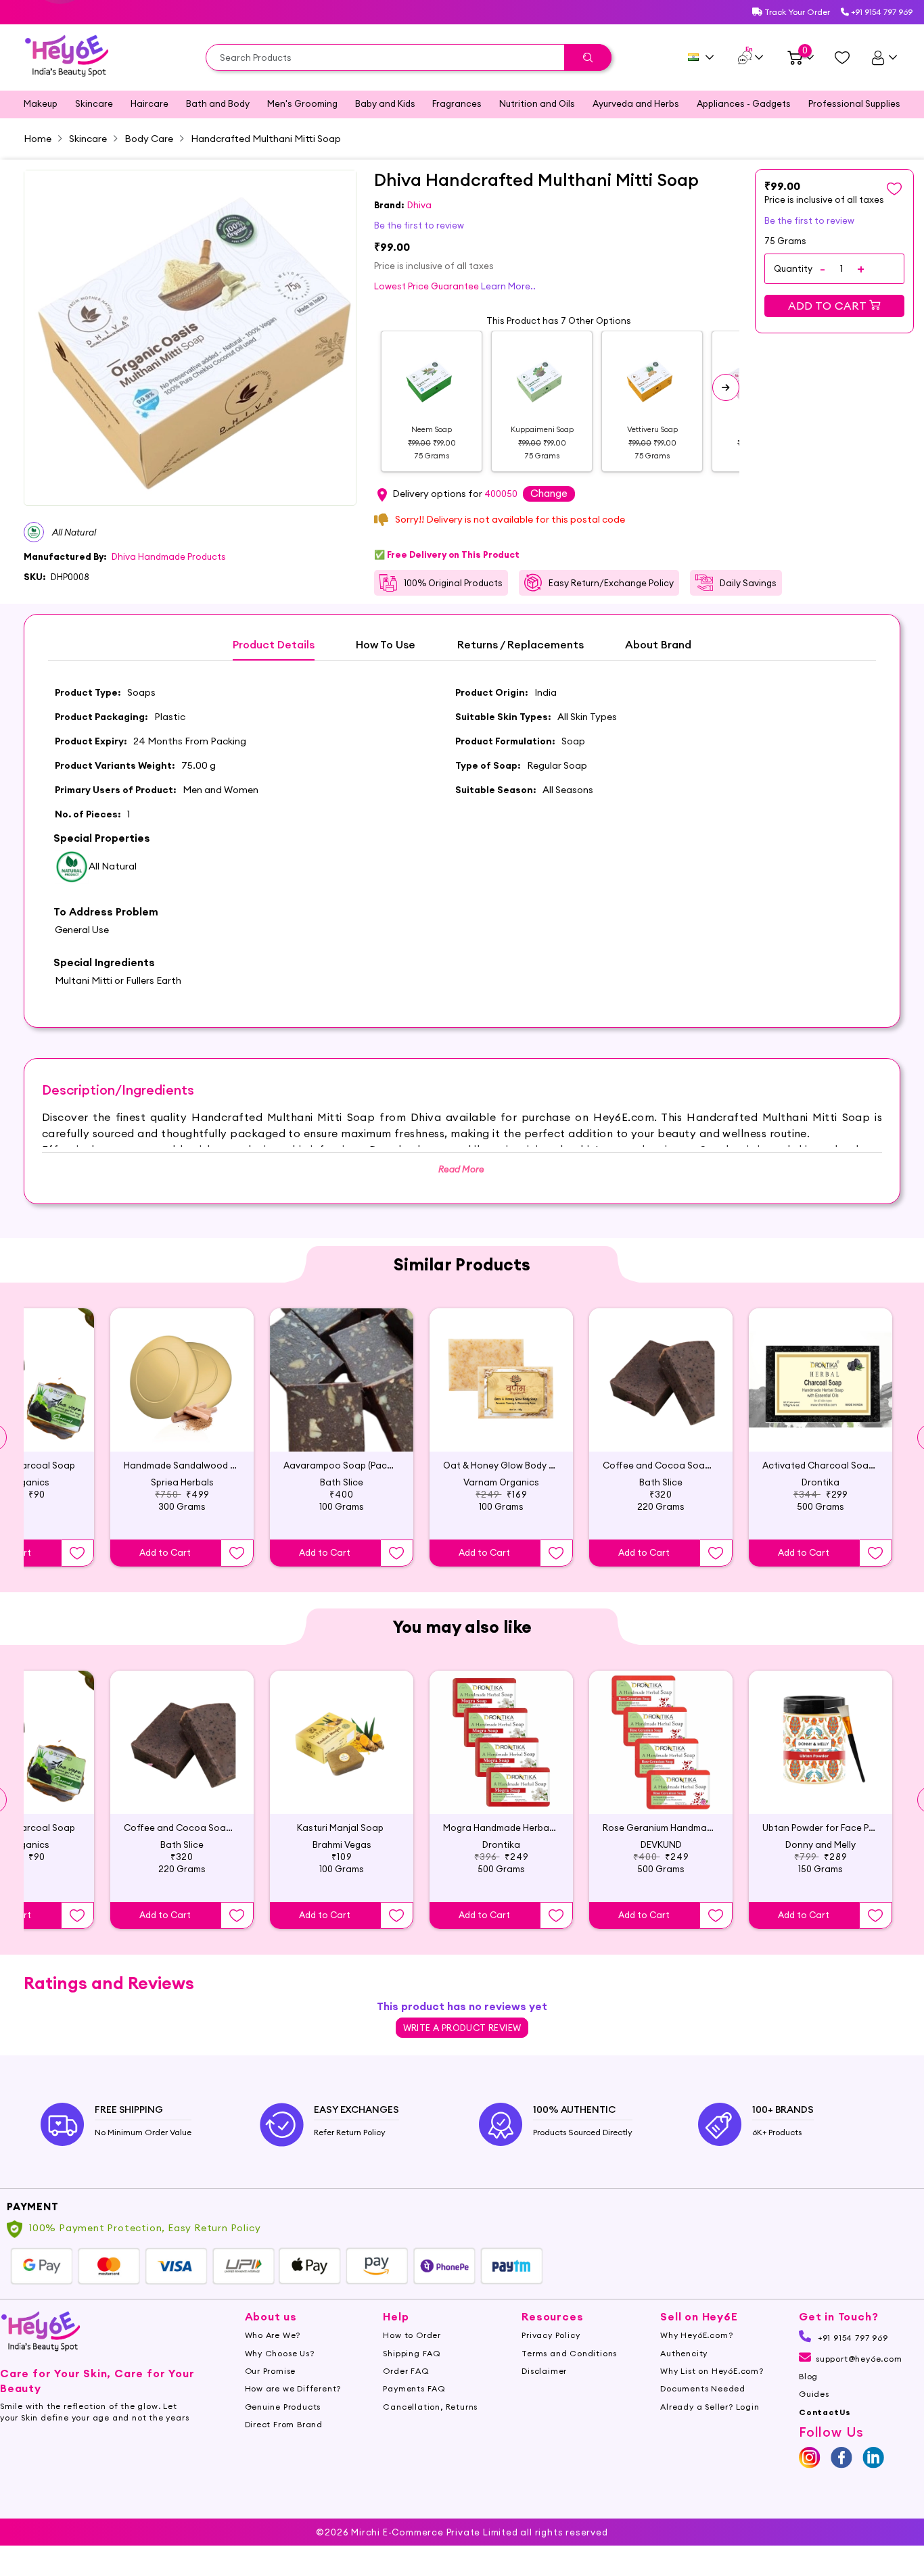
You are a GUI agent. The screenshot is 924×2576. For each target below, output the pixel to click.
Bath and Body (218, 103)
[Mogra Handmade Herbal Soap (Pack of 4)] (501, 1742)
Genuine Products (283, 2407)
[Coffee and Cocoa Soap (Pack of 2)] (661, 1380)
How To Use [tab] (386, 645)
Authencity (684, 2353)
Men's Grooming (302, 103)
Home (38, 139)
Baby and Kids (385, 103)
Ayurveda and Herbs (636, 103)
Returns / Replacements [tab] (521, 645)
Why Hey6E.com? (696, 2335)
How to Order (412, 2335)
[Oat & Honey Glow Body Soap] (501, 1380)
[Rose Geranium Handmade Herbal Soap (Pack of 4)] (661, 1742)
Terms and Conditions (569, 2353)
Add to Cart (829, 306)
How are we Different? (293, 2388)
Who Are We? (273, 2335)
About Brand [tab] (658, 645)
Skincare (94, 103)
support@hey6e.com (859, 2359)
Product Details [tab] (274, 645)
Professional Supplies (854, 103)
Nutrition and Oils (537, 103)
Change (549, 493)
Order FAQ (406, 2371)
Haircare (149, 103)
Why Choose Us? (280, 2353)
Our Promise (271, 2371)
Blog (808, 2376)
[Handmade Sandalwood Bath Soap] (182, 1380)
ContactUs (825, 2412)
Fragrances (457, 103)
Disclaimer (544, 2371)
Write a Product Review (462, 2028)
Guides (814, 2394)
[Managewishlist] (842, 57)
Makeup (41, 103)
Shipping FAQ (412, 2353)
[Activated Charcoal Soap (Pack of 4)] (821, 1380)
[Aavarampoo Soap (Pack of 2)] (342, 1380)
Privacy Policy (551, 2335)
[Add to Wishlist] (77, 1553)
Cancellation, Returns (430, 2407)
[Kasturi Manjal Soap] (342, 1742)
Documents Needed (703, 2388)
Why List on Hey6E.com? (712, 2371)
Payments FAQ (414, 2388)
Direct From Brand (284, 2424)
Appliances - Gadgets (744, 103)
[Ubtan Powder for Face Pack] (821, 1742)
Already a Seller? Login (710, 2407)
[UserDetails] (884, 57)
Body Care (149, 139)
